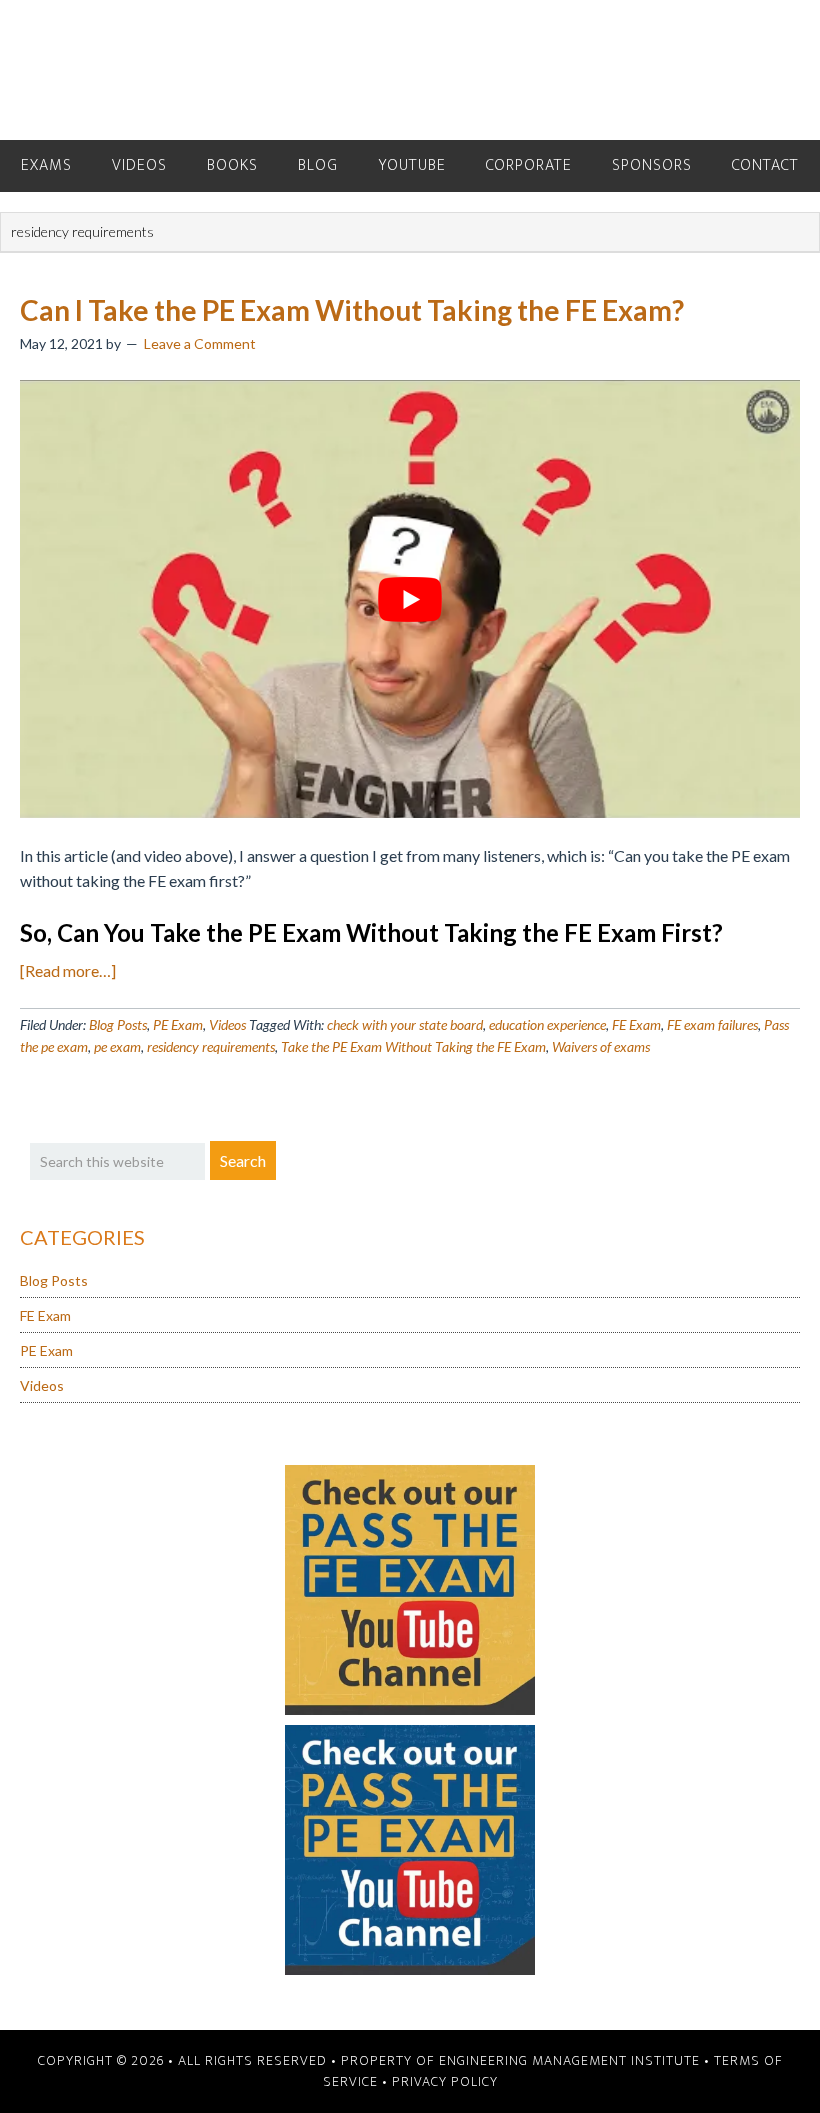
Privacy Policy (445, 2081)
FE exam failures (712, 1024)
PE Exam (178, 1024)
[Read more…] (68, 970)
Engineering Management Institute (569, 2060)
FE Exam (636, 1024)
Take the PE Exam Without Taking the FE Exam (413, 1046)
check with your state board (405, 1024)
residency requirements (211, 1046)
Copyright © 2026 (101, 2060)
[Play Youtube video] (410, 599)
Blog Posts (118, 1024)
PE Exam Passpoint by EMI (410, 70)
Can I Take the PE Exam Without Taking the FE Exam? (352, 310)
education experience (547, 1024)
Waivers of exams (601, 1046)
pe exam (117, 1046)
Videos (227, 1024)
